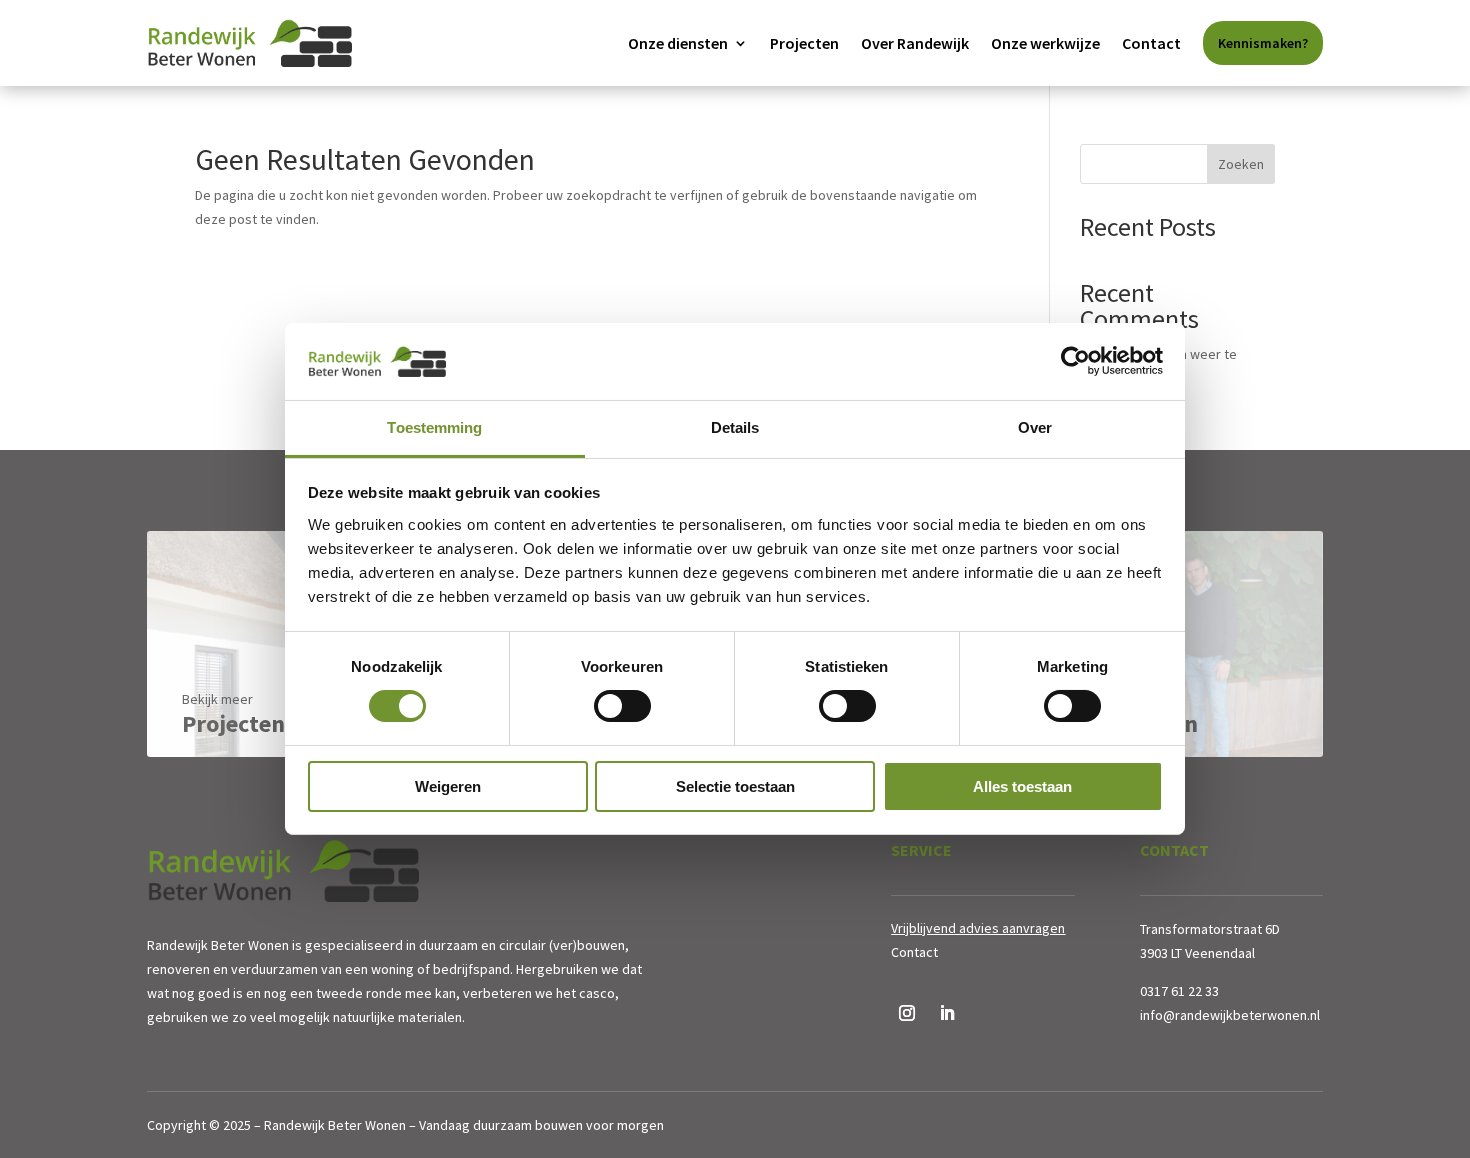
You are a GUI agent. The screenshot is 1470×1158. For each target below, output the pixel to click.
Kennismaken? (1263, 43)
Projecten (804, 43)
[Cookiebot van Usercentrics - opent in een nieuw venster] (1075, 361)
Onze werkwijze (1045, 43)
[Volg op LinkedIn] (947, 1013)
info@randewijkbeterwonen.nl (1230, 1015)
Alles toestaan (1022, 786)
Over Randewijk (915, 43)
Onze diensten (678, 43)
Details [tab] (735, 427)
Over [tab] (1035, 427)
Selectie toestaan (735, 786)
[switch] (622, 706)
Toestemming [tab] (434, 427)
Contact (1151, 43)
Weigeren (448, 786)
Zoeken (1241, 164)
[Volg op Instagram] (907, 1013)
